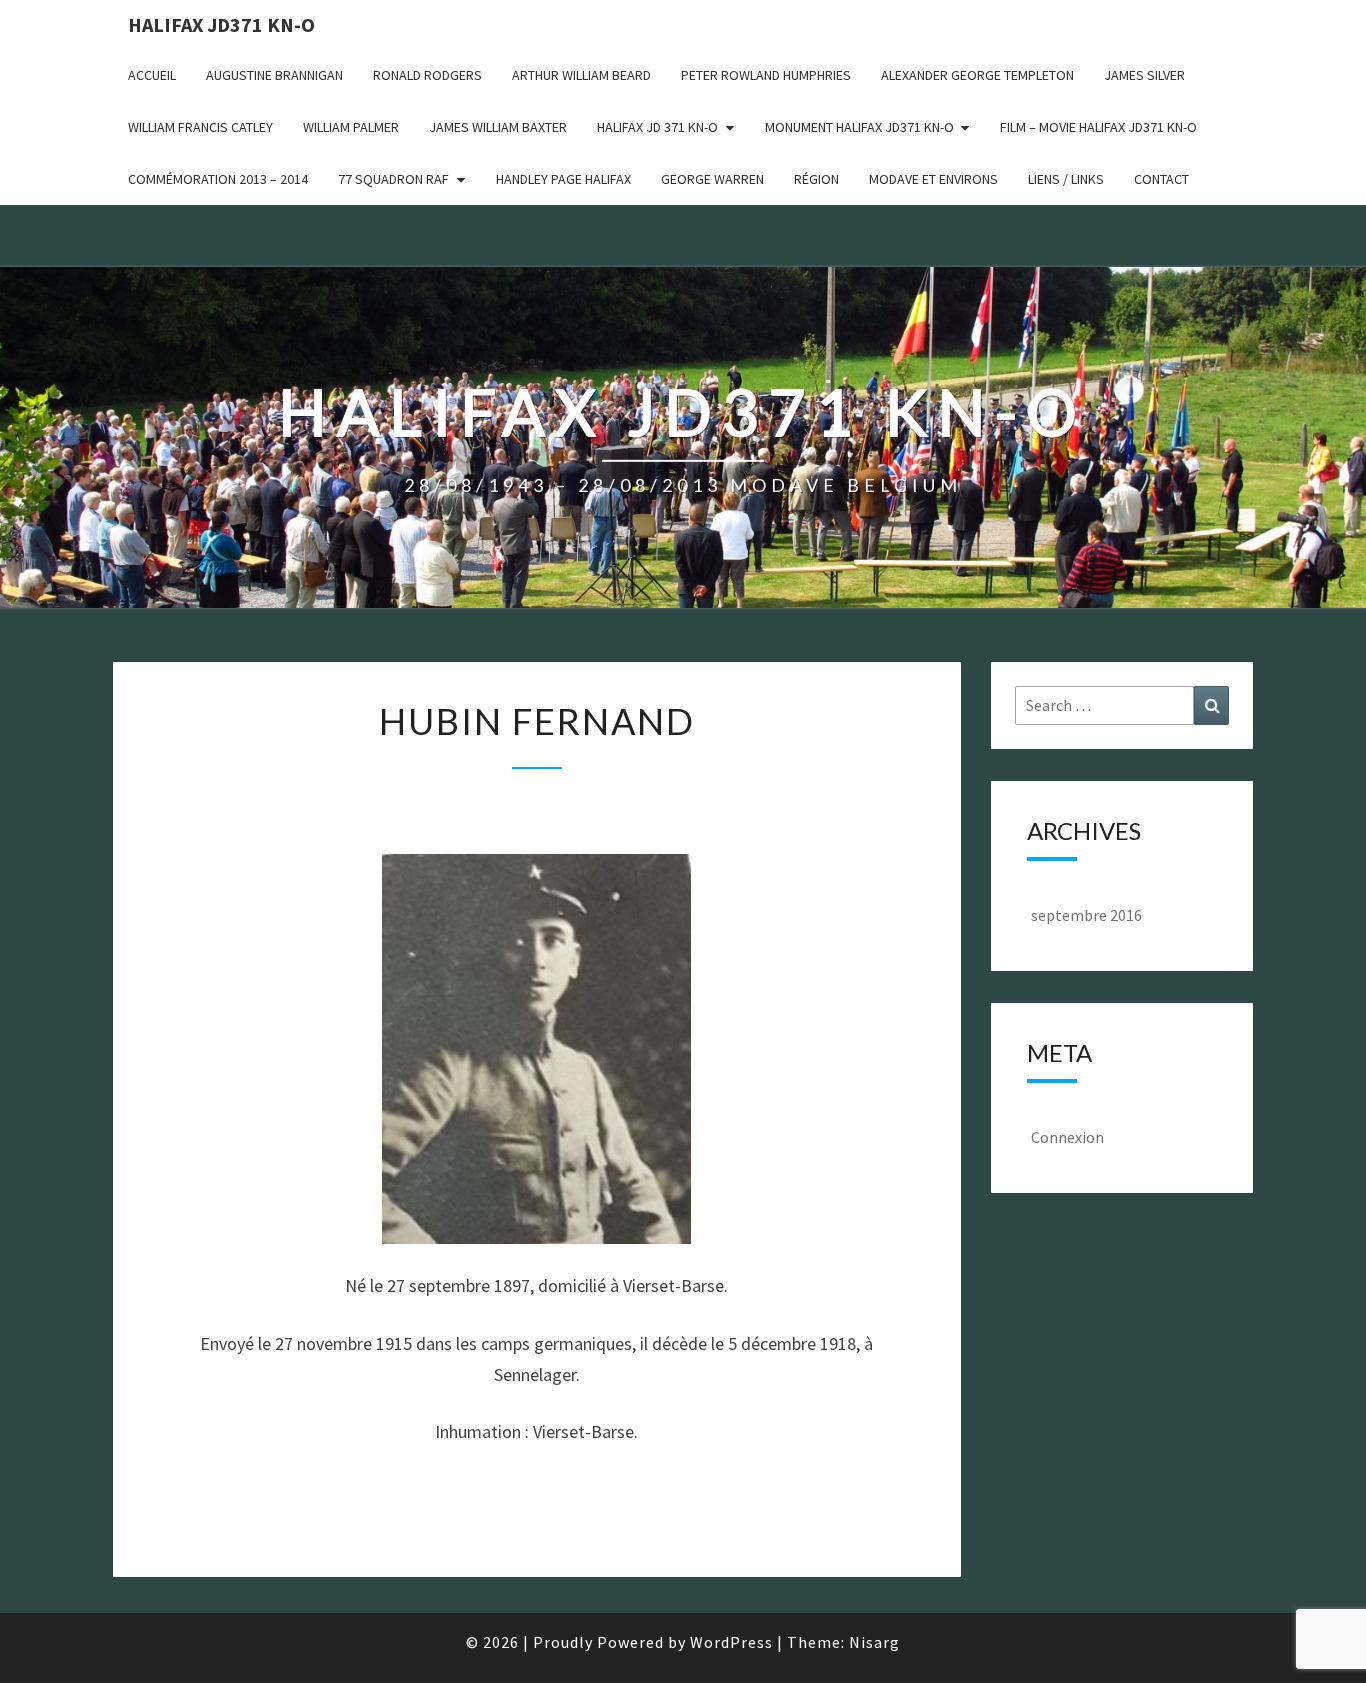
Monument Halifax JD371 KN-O (859, 127)
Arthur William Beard (581, 75)
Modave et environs (933, 179)
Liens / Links (1066, 179)
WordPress (731, 1642)
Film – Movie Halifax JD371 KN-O (1098, 127)
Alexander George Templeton (977, 75)
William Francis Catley (200, 127)
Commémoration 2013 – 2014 (218, 179)
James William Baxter (498, 127)
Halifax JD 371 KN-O (657, 127)
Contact (1161, 179)
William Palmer (351, 127)
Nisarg (874, 1642)
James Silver (1144, 75)
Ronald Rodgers (427, 75)
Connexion (1067, 1137)
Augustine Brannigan (274, 75)
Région (816, 179)
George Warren (712, 179)
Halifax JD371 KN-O (221, 24)
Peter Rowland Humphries (766, 75)
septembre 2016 (1086, 915)
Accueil (152, 75)
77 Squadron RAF (393, 179)
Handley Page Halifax (563, 179)
